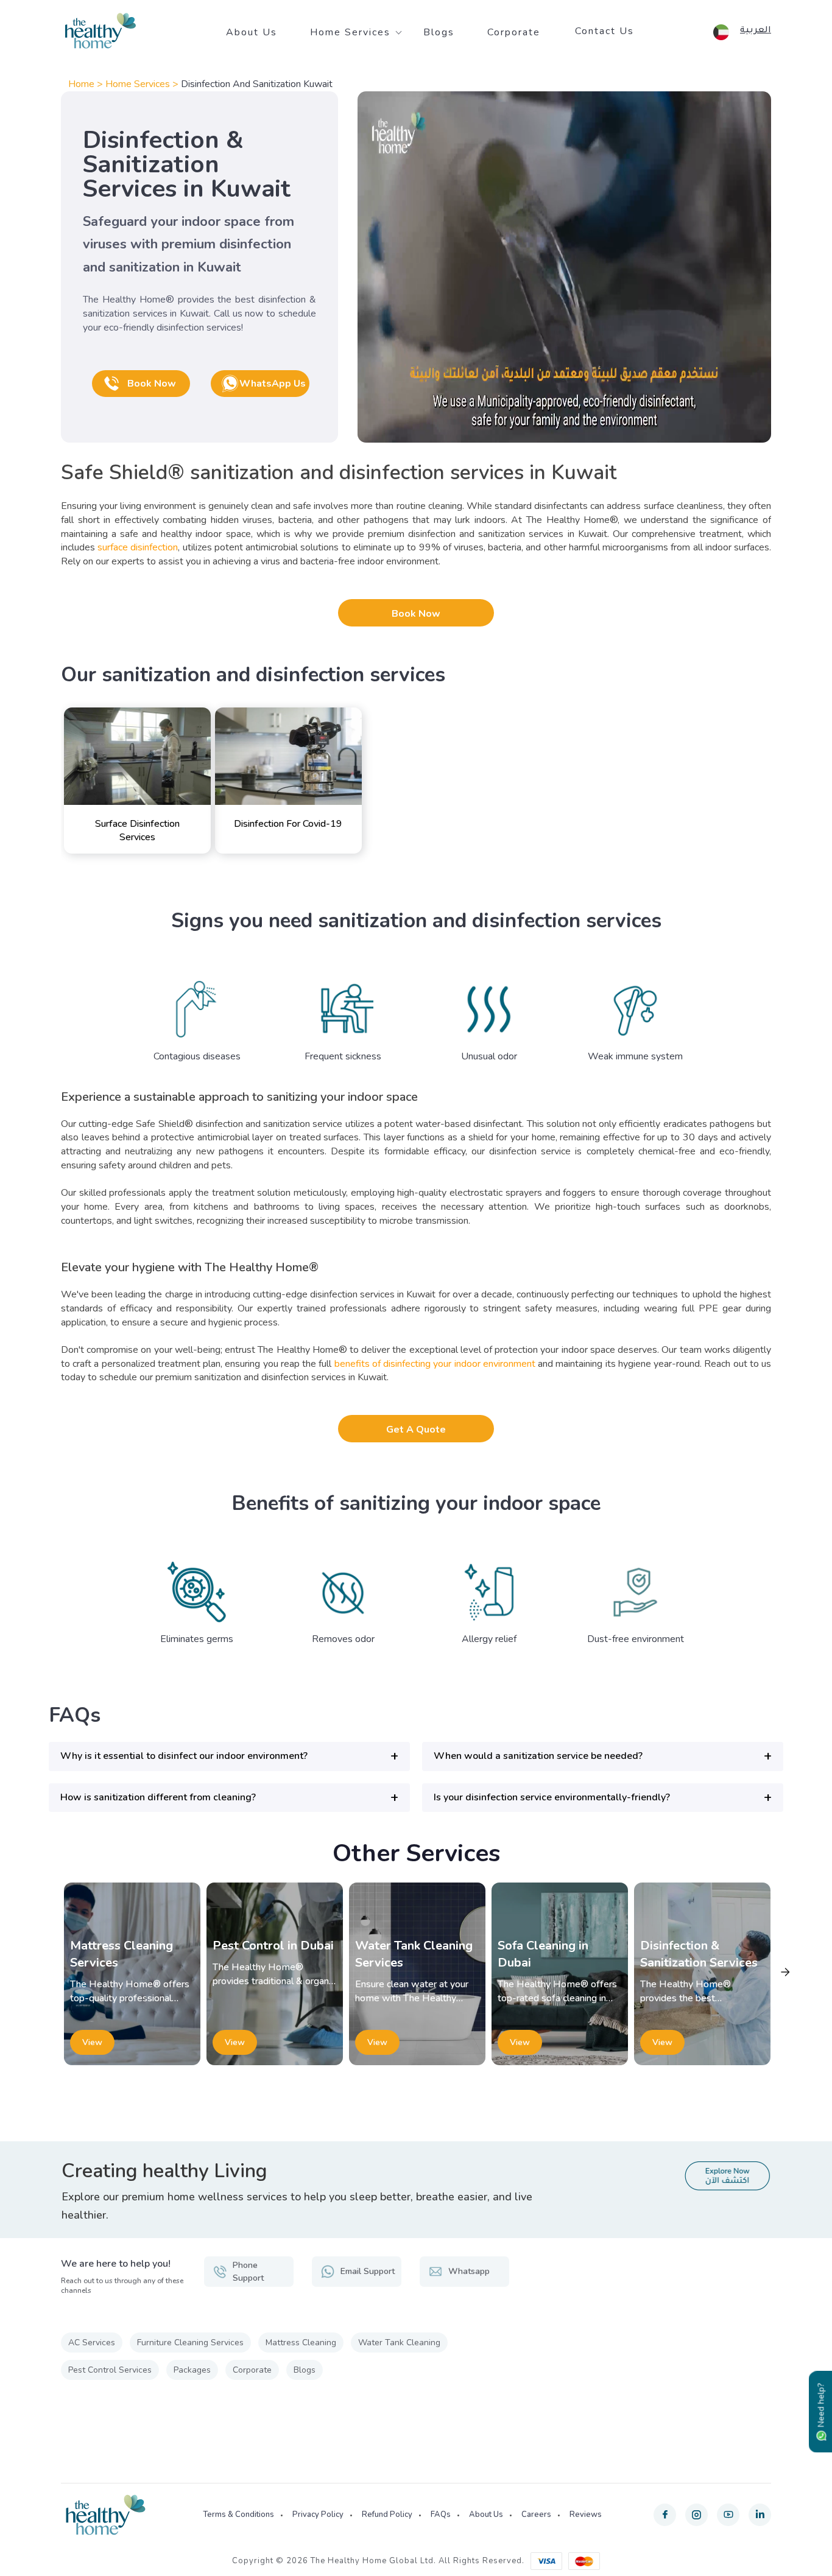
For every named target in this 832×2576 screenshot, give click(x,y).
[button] (229, 1756)
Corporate (514, 32)
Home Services (350, 32)
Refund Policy (387, 2515)
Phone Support (248, 2272)
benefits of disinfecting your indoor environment (435, 1364)
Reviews (586, 2515)
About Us (252, 32)
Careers (536, 2515)
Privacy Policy (318, 2515)
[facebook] (665, 2515)
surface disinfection (138, 547)
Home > (87, 84)
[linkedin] (760, 2515)
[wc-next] (785, 1972)
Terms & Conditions (238, 2515)
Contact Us (605, 31)
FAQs (441, 2515)
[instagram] (696, 2515)
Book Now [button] (152, 384)
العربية (756, 31)
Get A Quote (416, 1430)
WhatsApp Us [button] (273, 384)
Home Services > (143, 84)
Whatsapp (469, 2271)
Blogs (439, 32)
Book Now (416, 614)
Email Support (368, 2271)
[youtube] (728, 2515)
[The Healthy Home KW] (100, 31)
